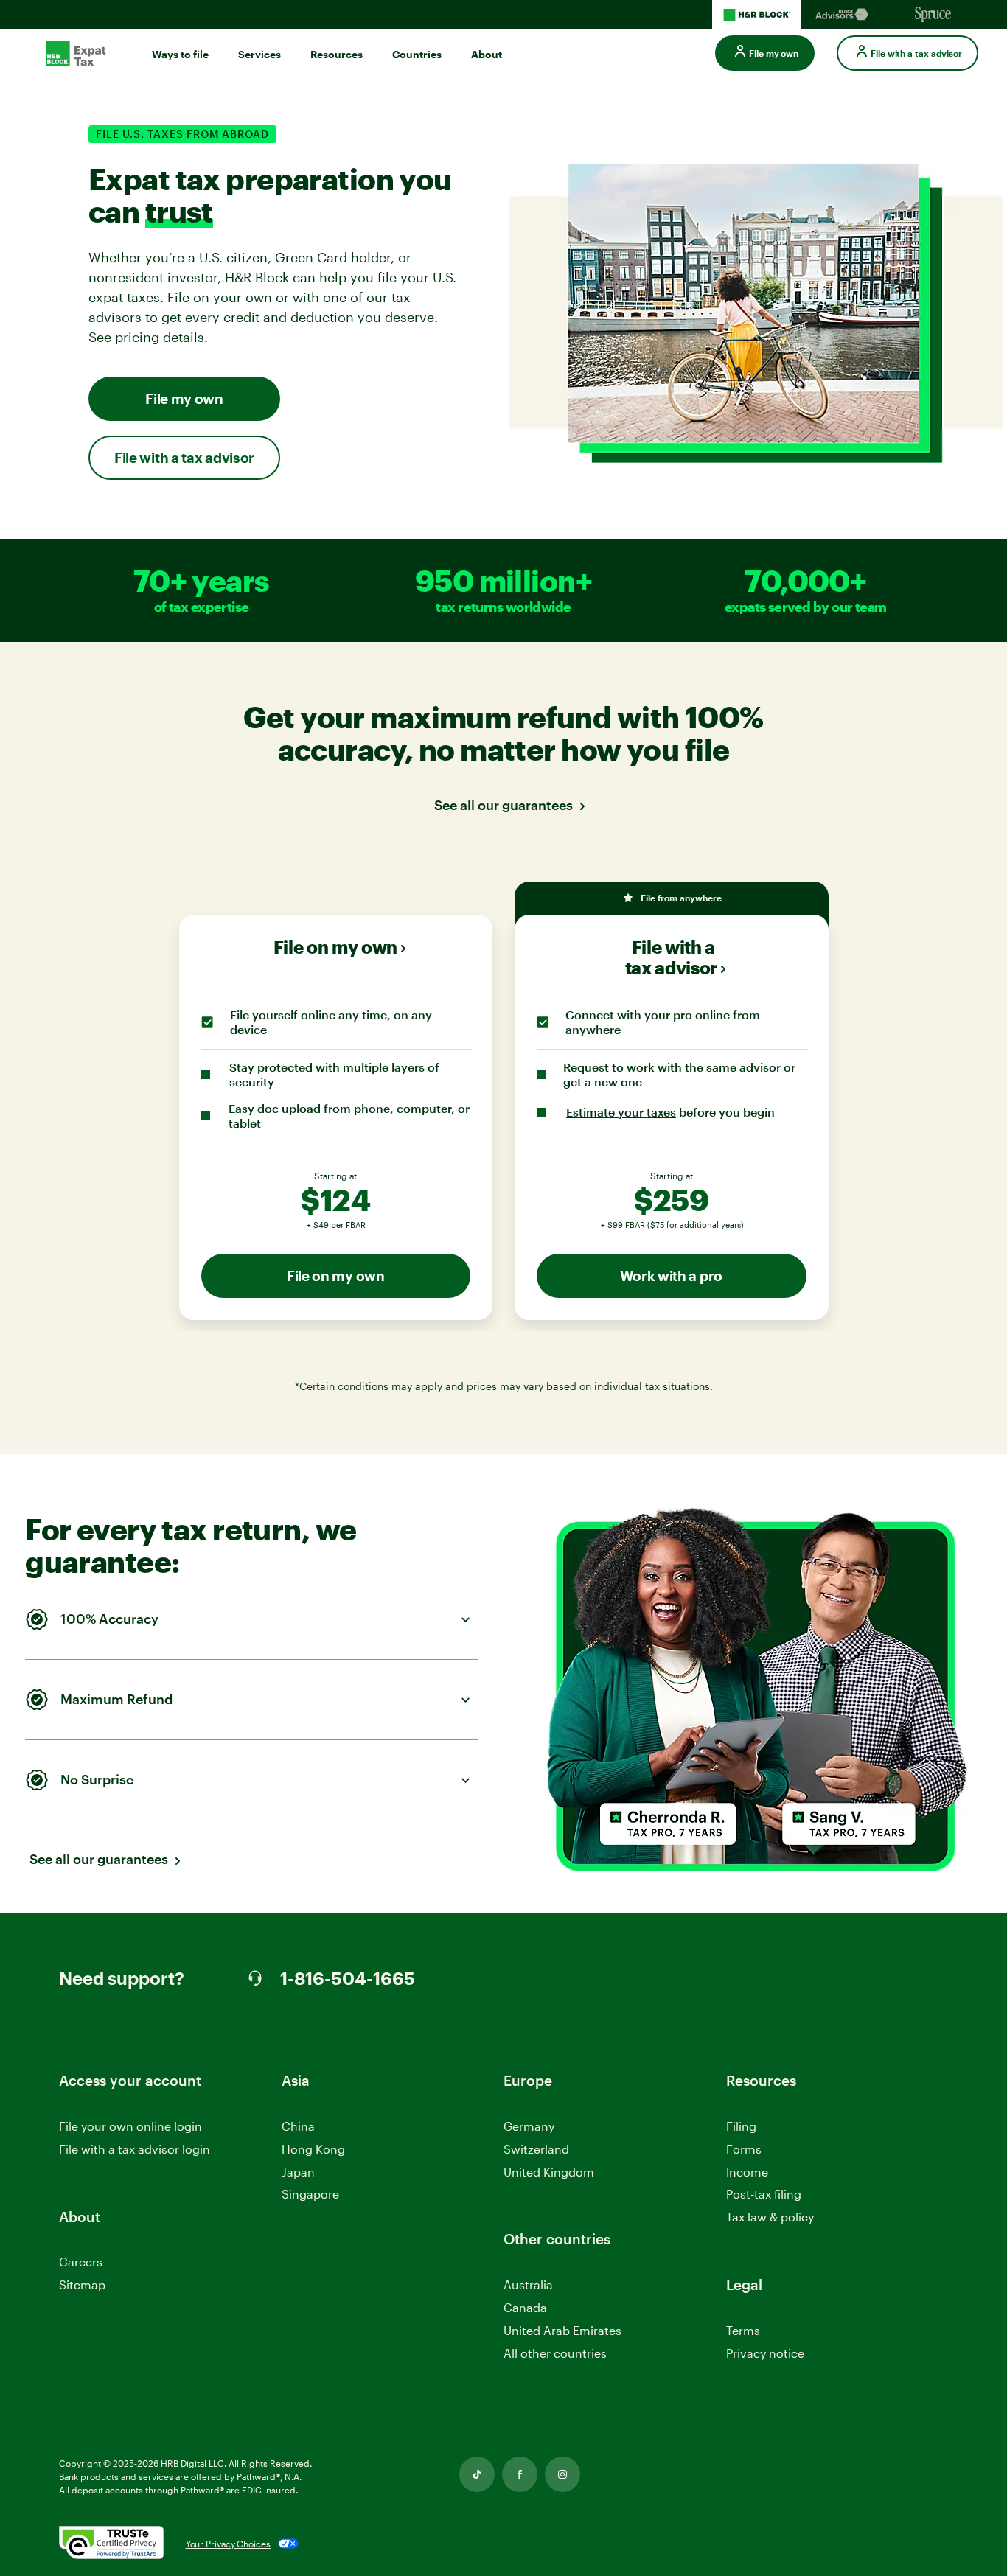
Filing (741, 2126)
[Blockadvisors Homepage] (845, 15)
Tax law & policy (770, 2217)
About (487, 54)
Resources (337, 54)
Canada (525, 2307)
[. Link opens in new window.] (111, 2544)
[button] (269, 1620)
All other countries (555, 2353)
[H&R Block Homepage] (756, 15)
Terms (743, 2330)
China (298, 2126)
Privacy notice (765, 2353)
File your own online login (130, 2127)
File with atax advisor (671, 957)
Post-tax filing (764, 2194)
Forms (744, 2149)
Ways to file (180, 54)
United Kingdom (549, 2172)
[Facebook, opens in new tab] (520, 2474)
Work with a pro (671, 1275)
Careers (81, 2262)
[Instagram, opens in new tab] (562, 2474)
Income (747, 2172)
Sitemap (82, 2284)
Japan (298, 2172)
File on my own (335, 947)
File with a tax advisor (184, 457)
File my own (184, 398)
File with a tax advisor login (135, 2150)
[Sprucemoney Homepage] (933, 15)
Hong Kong (313, 2149)
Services (259, 54)
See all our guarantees (503, 805)
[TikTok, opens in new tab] (477, 2474)
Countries (417, 54)
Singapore (310, 2194)
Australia (528, 2284)
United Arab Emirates (562, 2330)
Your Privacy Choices (228, 2544)
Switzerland (536, 2149)
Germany (529, 2126)
